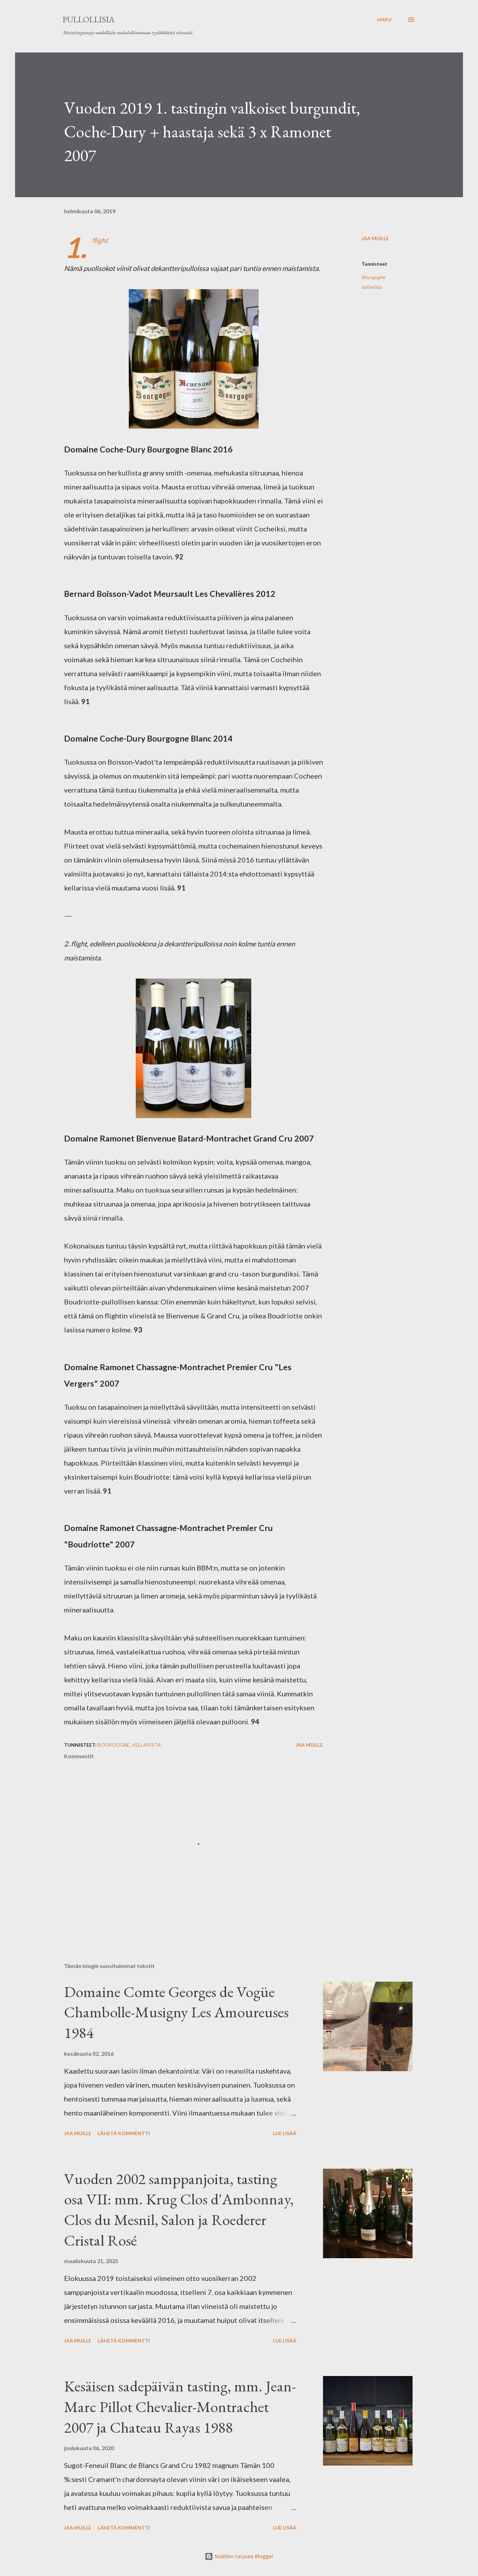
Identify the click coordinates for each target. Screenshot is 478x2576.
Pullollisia (89, 19)
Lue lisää (285, 2133)
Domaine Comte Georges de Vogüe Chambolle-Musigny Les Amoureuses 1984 (176, 2012)
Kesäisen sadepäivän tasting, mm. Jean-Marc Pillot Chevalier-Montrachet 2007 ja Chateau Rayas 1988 (180, 2406)
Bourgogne (373, 277)
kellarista (371, 287)
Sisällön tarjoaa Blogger (243, 2556)
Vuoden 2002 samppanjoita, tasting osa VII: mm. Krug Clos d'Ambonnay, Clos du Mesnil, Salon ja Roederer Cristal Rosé (179, 2209)
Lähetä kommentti (124, 2133)
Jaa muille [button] (375, 238)
